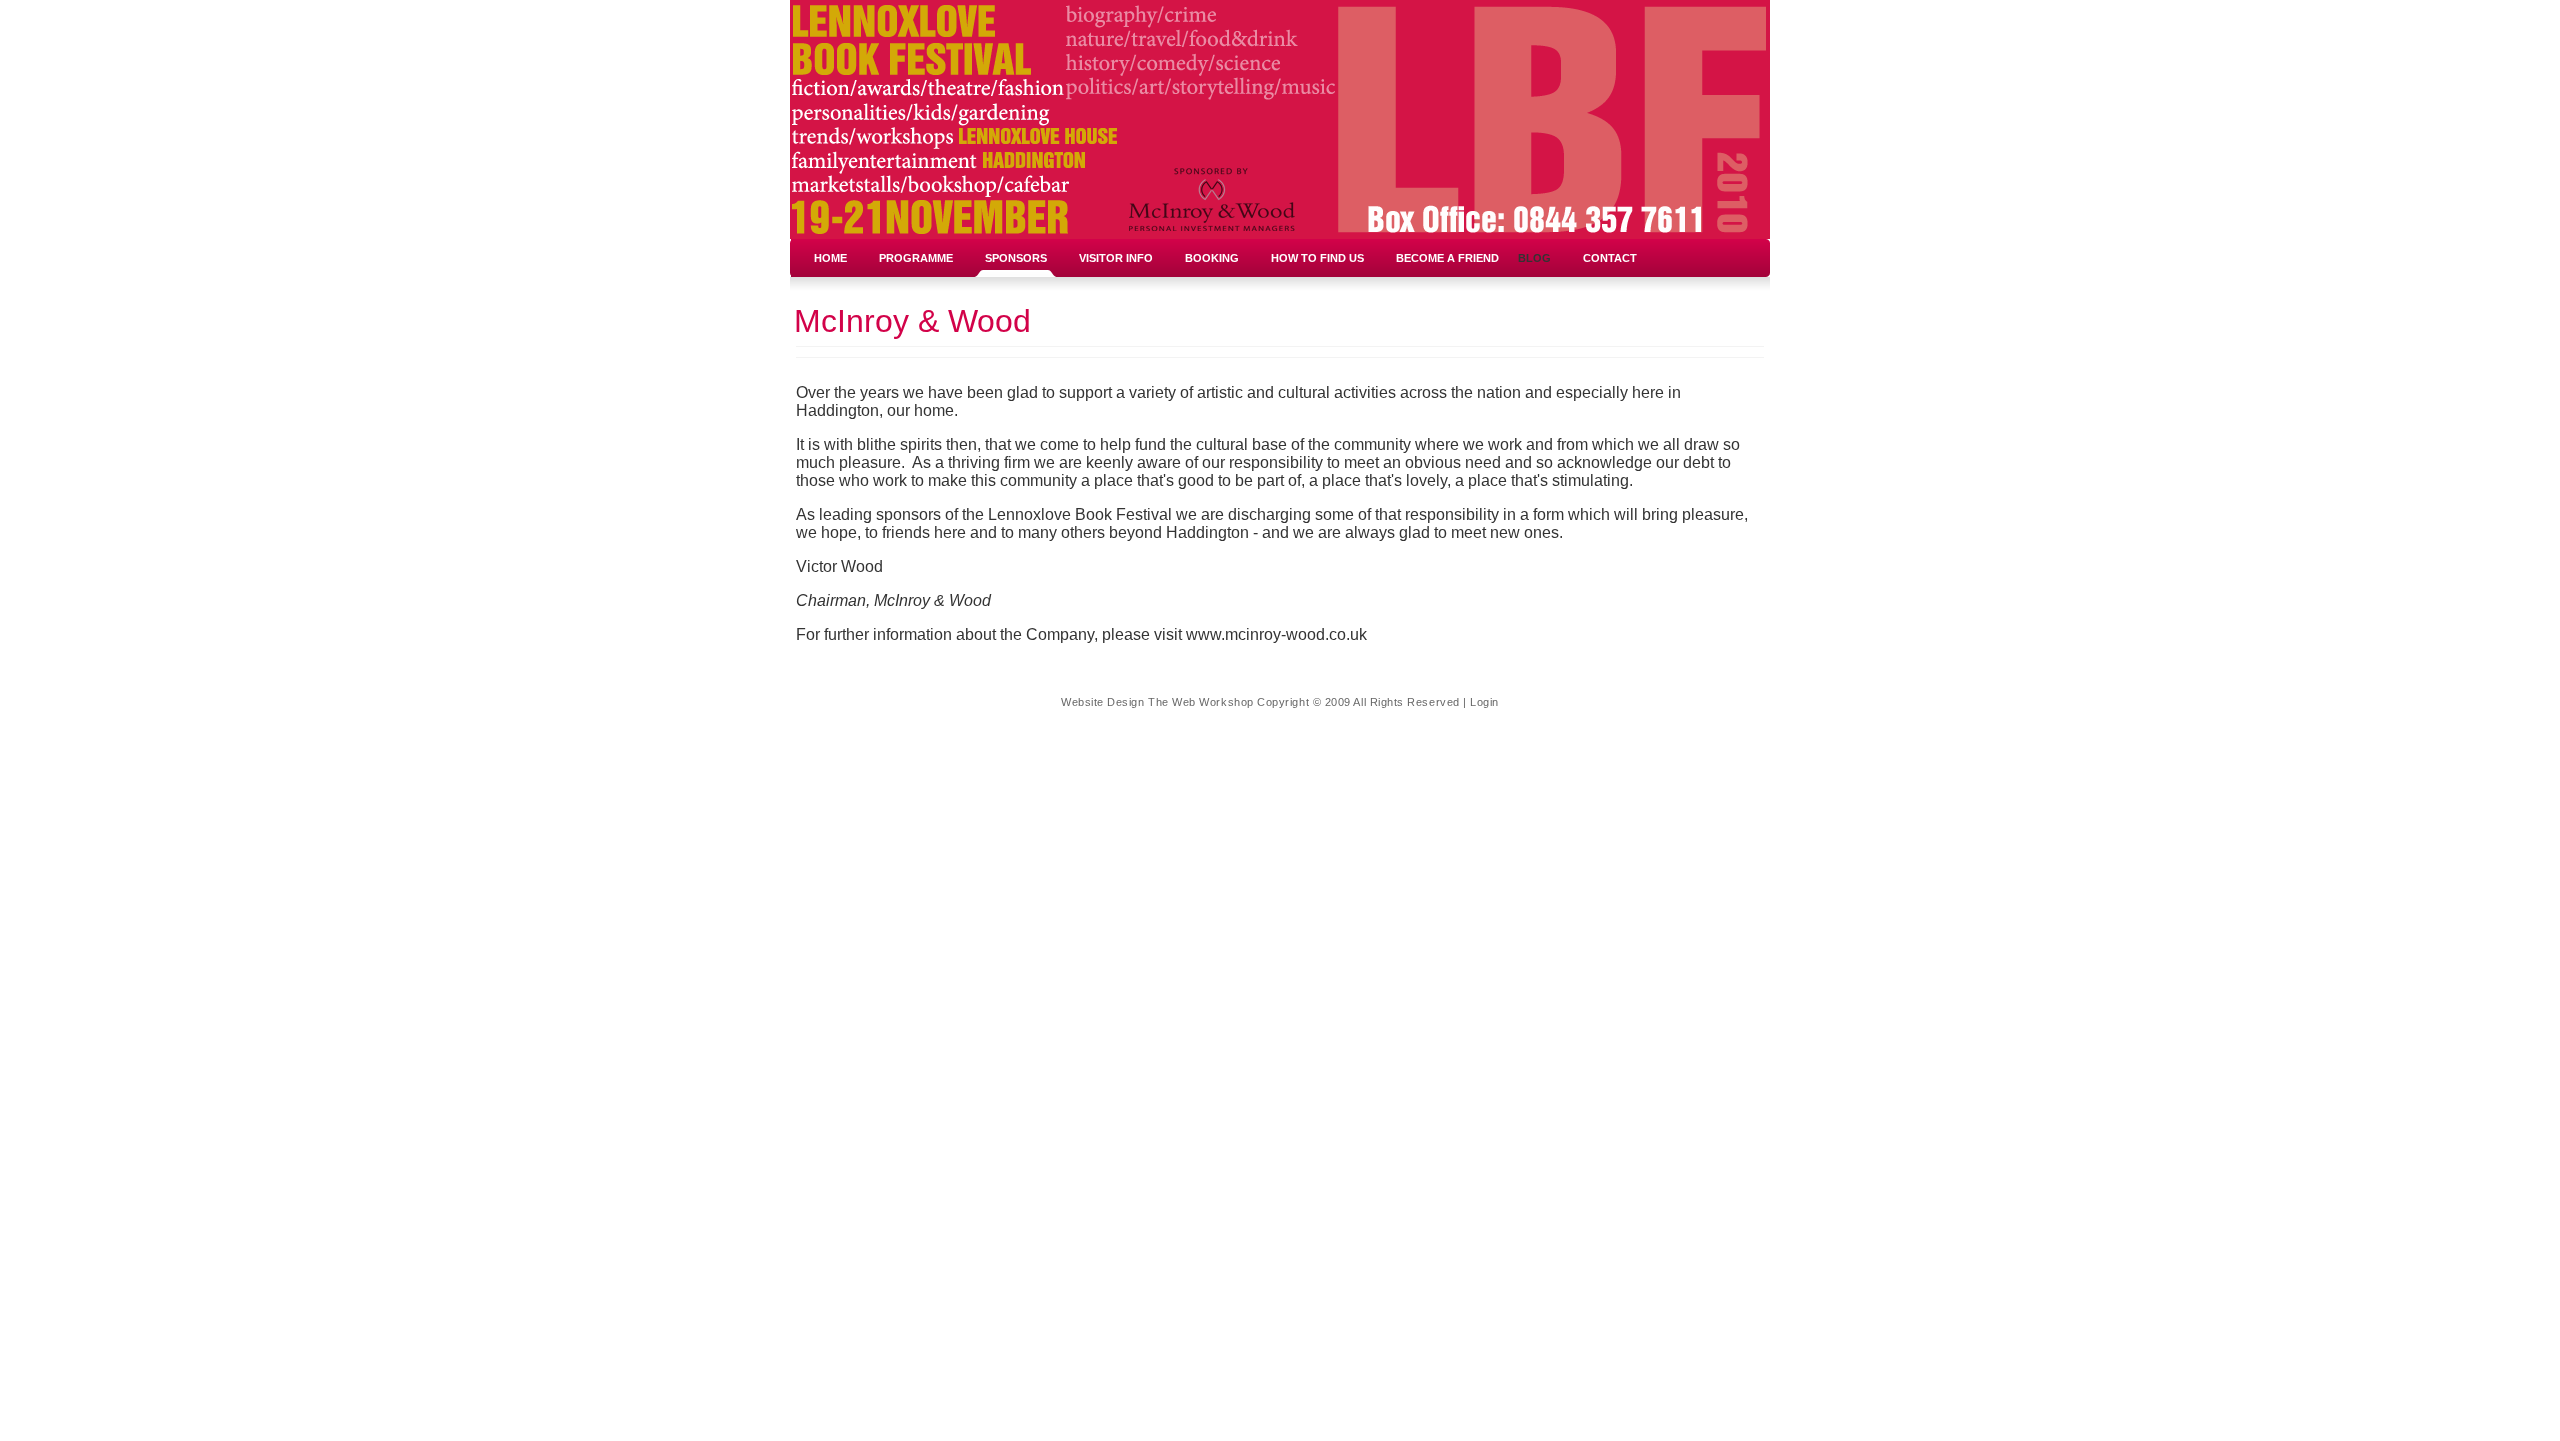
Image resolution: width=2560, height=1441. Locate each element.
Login (1484, 702)
